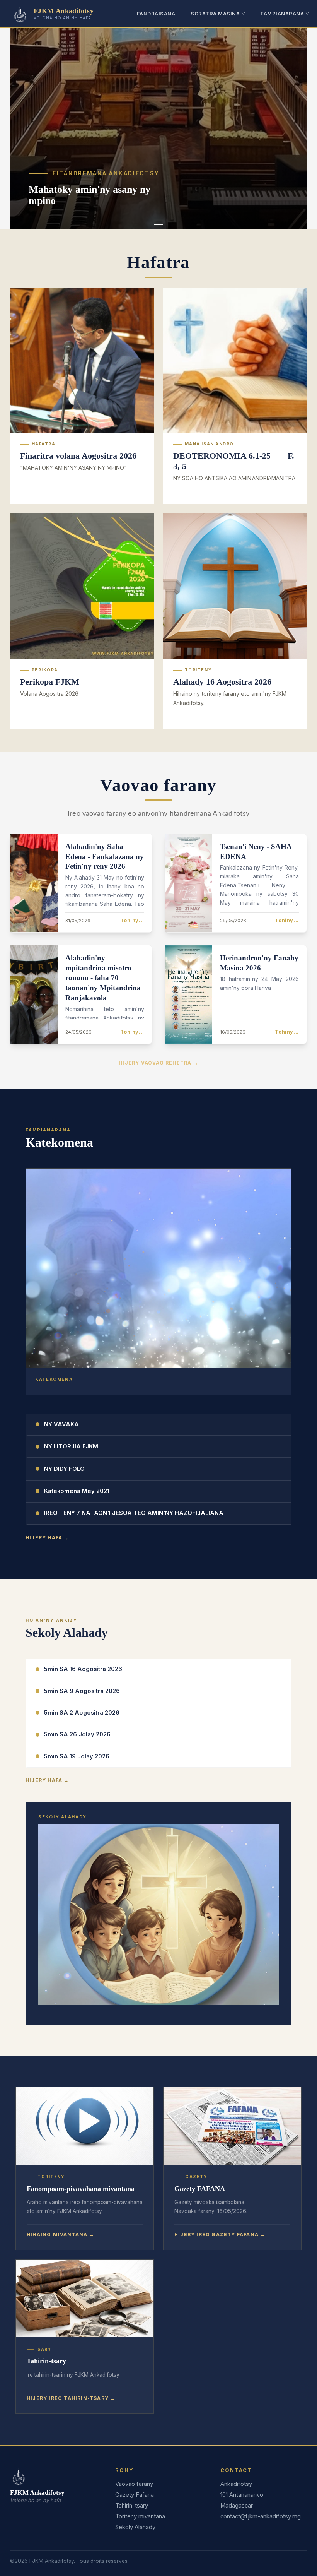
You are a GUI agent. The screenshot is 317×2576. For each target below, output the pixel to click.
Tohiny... (132, 920)
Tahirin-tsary (132, 2506)
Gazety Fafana (135, 2495)
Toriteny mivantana (140, 2516)
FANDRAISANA (156, 14)
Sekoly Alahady (135, 2527)
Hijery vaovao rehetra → (158, 1063)
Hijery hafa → (47, 1538)
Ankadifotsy (236, 2484)
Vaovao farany (134, 2484)
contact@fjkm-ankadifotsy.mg (261, 2516)
